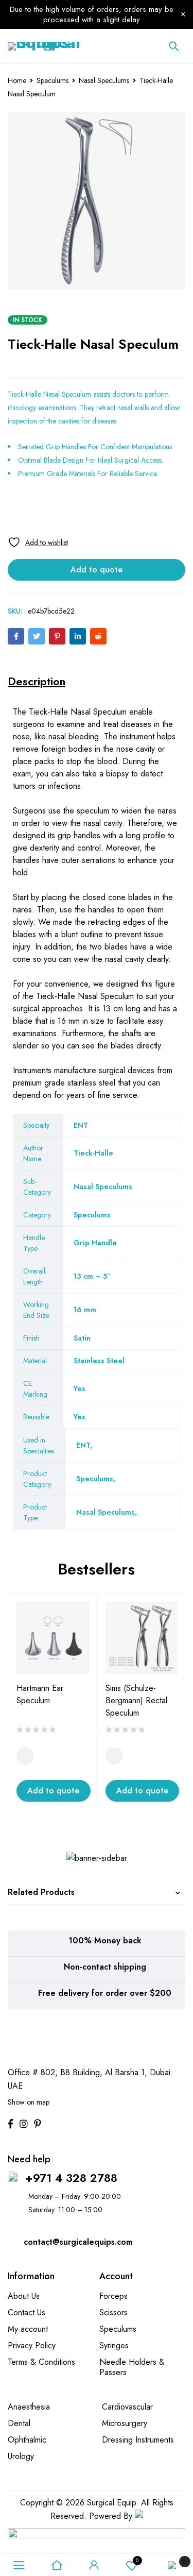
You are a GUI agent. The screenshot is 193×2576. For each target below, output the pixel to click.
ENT (83, 1445)
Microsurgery (125, 2423)
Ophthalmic (27, 2440)
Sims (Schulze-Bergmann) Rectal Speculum (136, 1700)
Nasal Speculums (104, 80)
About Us (24, 2296)
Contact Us (27, 2312)
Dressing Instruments (138, 2440)
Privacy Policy (32, 2345)
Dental (19, 2423)
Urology (21, 2456)
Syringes (114, 2345)
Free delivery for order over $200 (105, 1993)
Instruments (32, 1070)
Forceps (113, 2296)
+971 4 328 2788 (71, 2178)
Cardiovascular (127, 2407)
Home (17, 80)
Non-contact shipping (105, 1967)
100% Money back (105, 1941)
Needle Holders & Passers (132, 2367)
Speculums (52, 80)
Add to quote (97, 570)
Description (37, 681)
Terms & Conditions (41, 2362)
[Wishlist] (38, 542)
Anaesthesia (29, 2407)
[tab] (37, 681)
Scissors (113, 2312)
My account (28, 2329)
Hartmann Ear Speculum (40, 1694)
